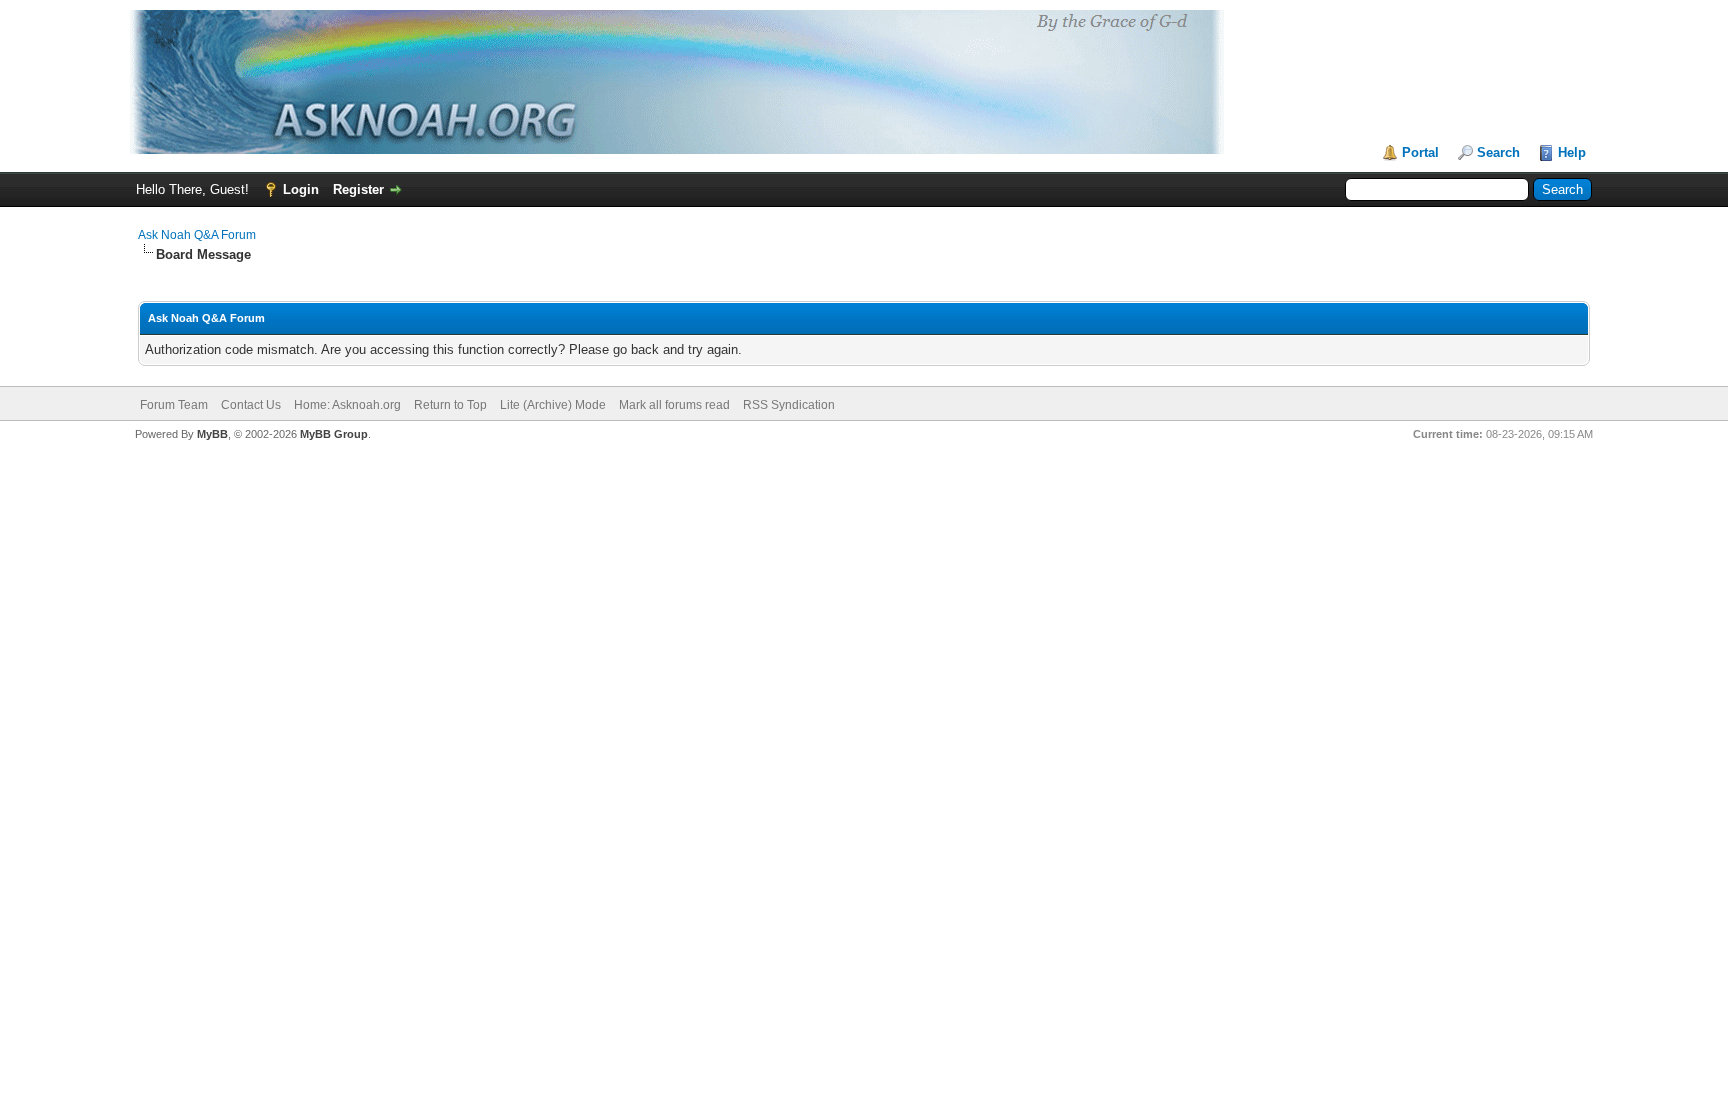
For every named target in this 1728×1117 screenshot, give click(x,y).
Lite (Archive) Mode (553, 405)
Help (1572, 152)
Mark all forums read (674, 405)
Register (358, 189)
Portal (1420, 152)
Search (1498, 152)
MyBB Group (334, 434)
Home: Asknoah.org (347, 405)
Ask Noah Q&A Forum (197, 235)
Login (301, 189)
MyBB (212, 434)
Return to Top (450, 405)
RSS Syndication (789, 405)
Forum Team (174, 405)
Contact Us (251, 405)
